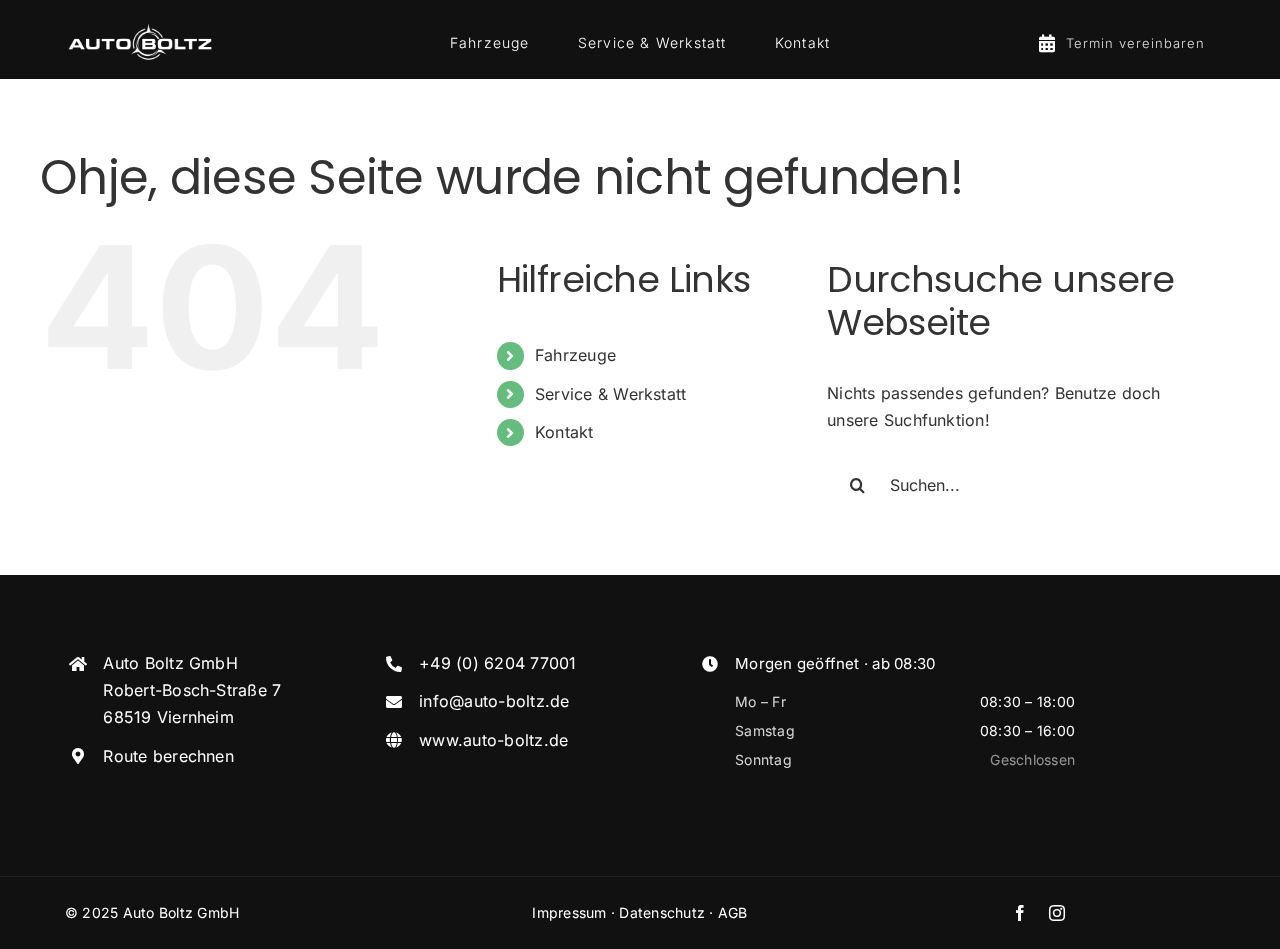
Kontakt (564, 432)
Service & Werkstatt (611, 394)
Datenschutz (662, 912)
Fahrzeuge (575, 355)
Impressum (569, 912)
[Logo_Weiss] (140, 27)
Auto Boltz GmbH (181, 912)
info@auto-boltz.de (494, 701)
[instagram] (1057, 913)
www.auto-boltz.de (493, 740)
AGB (733, 912)
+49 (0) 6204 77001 (497, 663)
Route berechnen (168, 756)
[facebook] (1020, 913)
